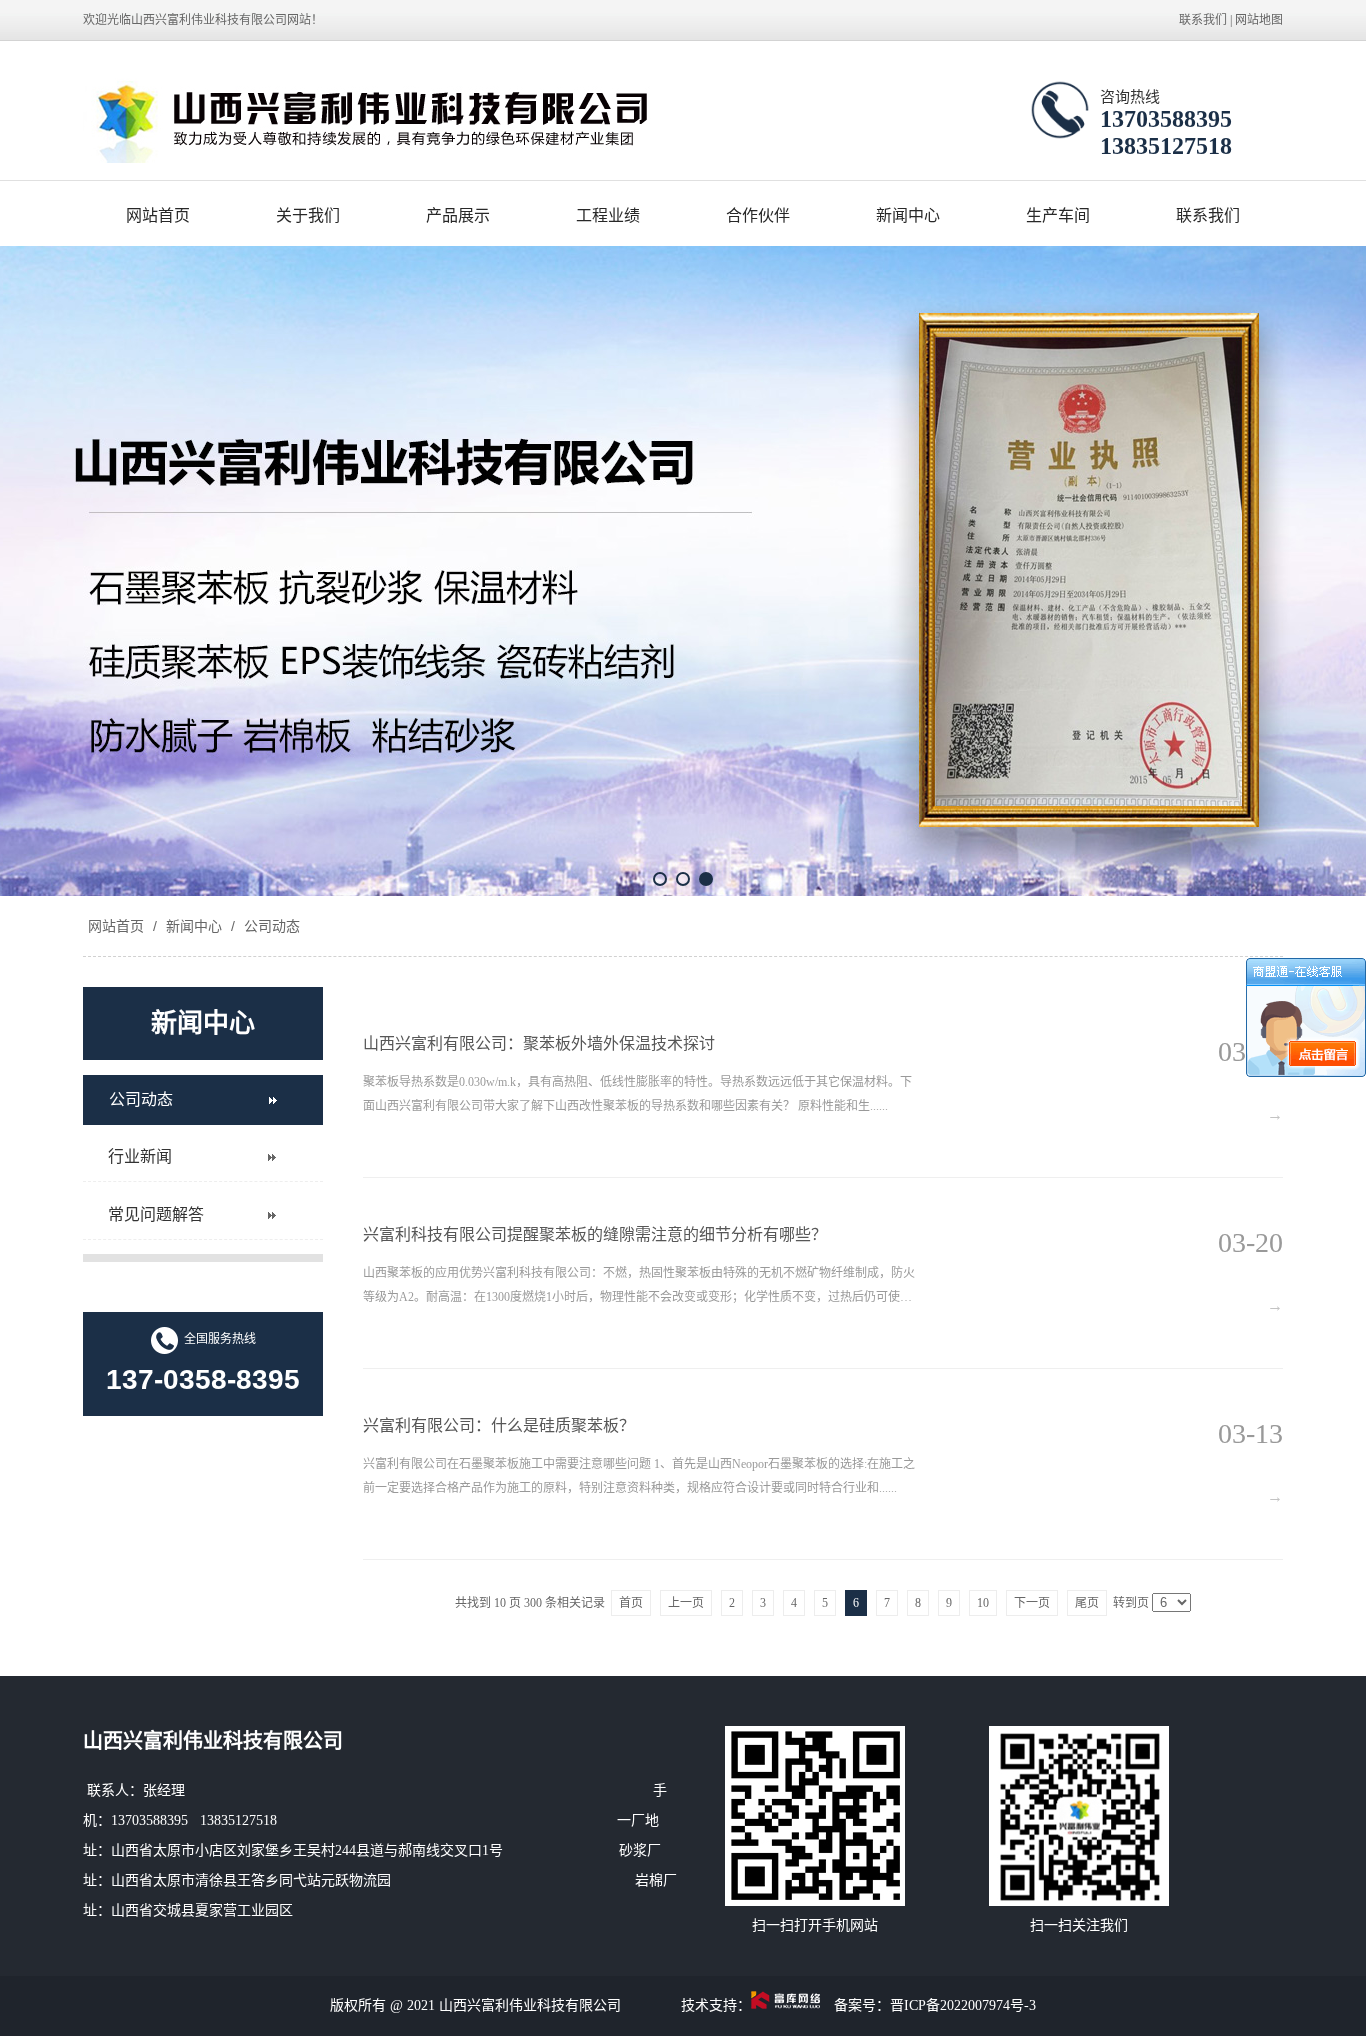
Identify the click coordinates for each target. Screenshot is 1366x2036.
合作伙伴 (758, 215)
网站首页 (158, 215)
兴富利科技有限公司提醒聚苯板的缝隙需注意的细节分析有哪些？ (595, 1234)
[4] (683, 571)
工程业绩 (608, 215)
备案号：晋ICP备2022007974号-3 (935, 2005)
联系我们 (1203, 20)
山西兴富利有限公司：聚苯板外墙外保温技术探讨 (539, 1043)
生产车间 (1058, 215)
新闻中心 (908, 215)
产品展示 (458, 215)
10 (983, 1603)
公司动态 (270, 926)
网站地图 (1259, 20)
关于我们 (308, 215)
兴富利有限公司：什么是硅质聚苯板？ (499, 1425)
